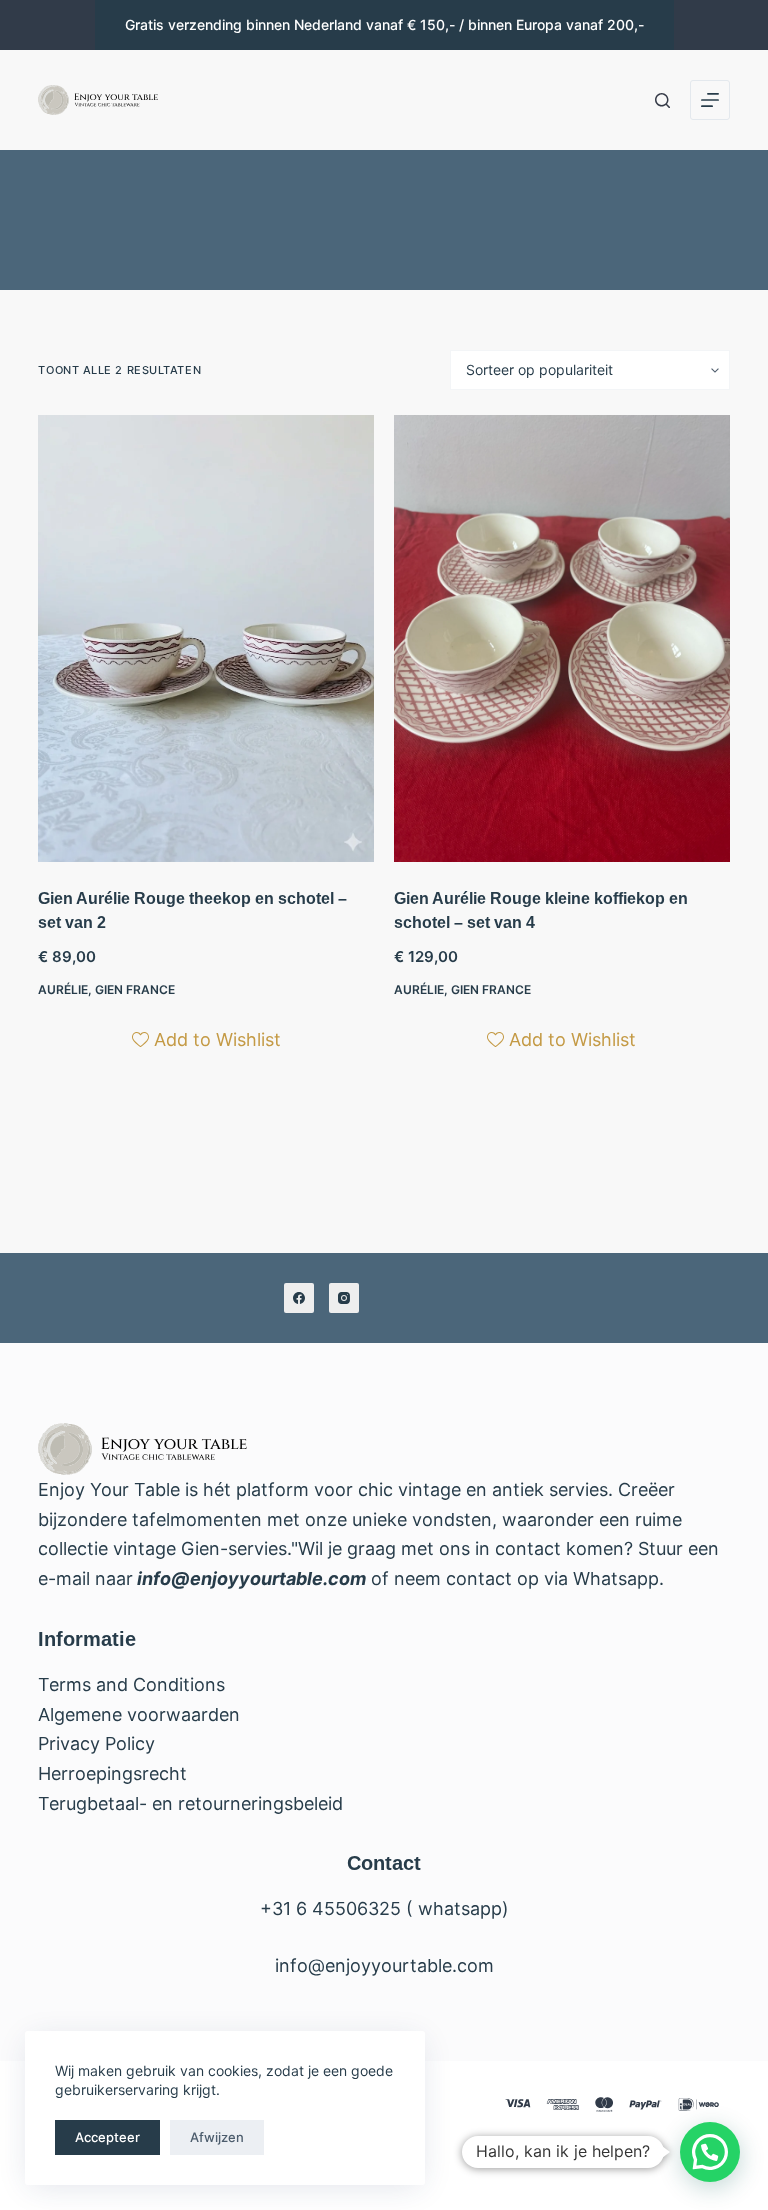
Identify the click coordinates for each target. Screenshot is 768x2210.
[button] (710, 2152)
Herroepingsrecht (112, 1773)
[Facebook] (299, 1298)
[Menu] (710, 100)
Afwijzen (217, 2137)
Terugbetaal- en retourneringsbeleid (190, 1803)
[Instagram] (344, 1298)
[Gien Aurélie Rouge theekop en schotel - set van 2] (206, 638)
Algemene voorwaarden (139, 1714)
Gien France (135, 989)
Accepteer (107, 2137)
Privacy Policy (96, 1743)
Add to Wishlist (217, 1039)
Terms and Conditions (131, 1684)
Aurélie (63, 989)
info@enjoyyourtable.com (249, 1578)
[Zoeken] (662, 100)
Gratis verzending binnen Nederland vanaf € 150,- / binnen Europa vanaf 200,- (384, 24)
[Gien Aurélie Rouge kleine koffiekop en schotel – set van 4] (562, 638)
